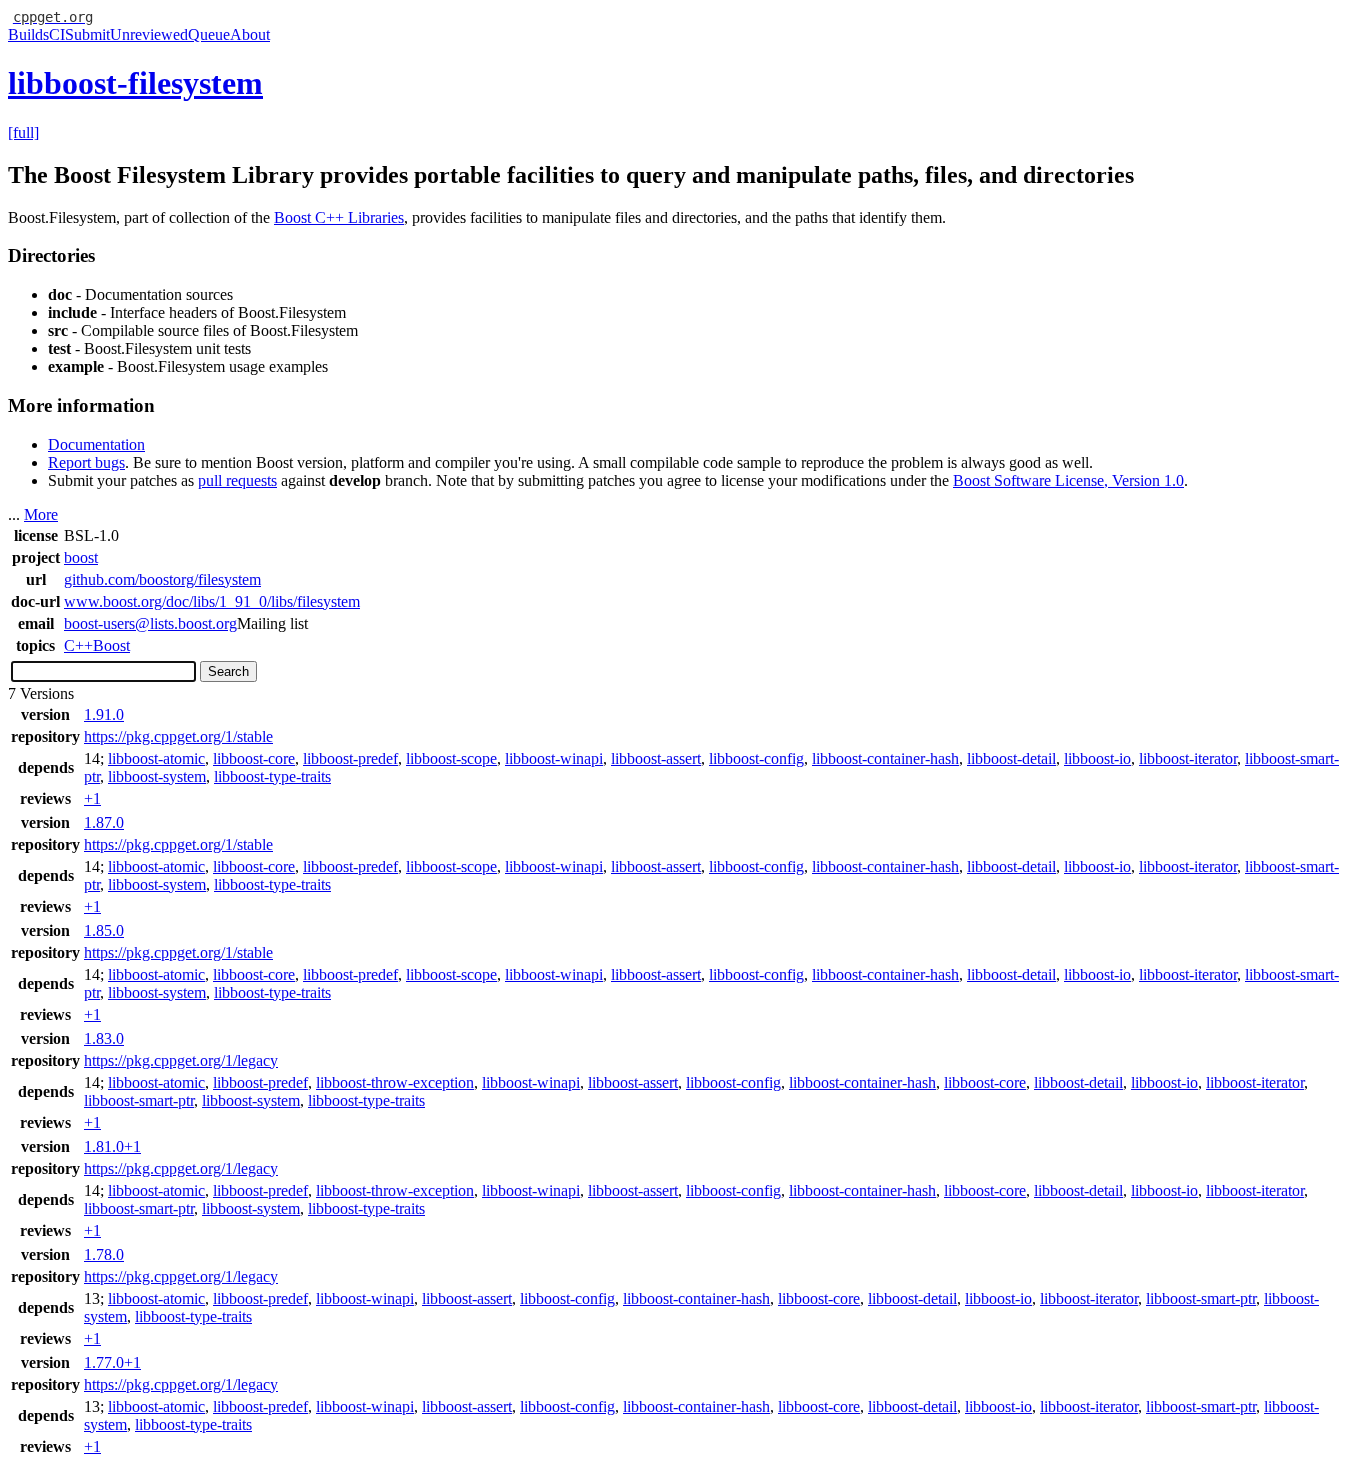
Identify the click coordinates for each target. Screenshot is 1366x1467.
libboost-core (254, 758)
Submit (87, 34)
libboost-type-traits (272, 776)
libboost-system (157, 776)
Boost (111, 645)
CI (57, 34)
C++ (78, 645)
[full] (23, 132)
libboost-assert (656, 758)
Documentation (96, 444)
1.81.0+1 (112, 1146)
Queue (209, 34)
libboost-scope (451, 758)
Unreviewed (149, 34)
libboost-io (1097, 758)
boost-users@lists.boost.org (150, 623)
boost (81, 557)
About (250, 34)
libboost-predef (350, 758)
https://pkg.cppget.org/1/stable (178, 736)
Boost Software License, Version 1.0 (1068, 480)
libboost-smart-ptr (139, 1100)
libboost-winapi (554, 758)
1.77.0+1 (112, 1362)
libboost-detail (1011, 758)
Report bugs (86, 462)
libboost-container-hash (885, 758)
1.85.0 (104, 930)
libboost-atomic (156, 758)
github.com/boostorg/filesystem (162, 579)
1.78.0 (104, 1254)
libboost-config (756, 758)
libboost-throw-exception (395, 1082)
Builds (28, 34)
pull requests (237, 480)
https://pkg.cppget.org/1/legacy (181, 1060)
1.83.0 (104, 1038)
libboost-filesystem (135, 83)
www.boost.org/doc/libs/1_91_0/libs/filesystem (212, 601)
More (41, 514)
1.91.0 (104, 714)
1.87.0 (104, 822)
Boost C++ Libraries (339, 217)
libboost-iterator (1188, 758)
